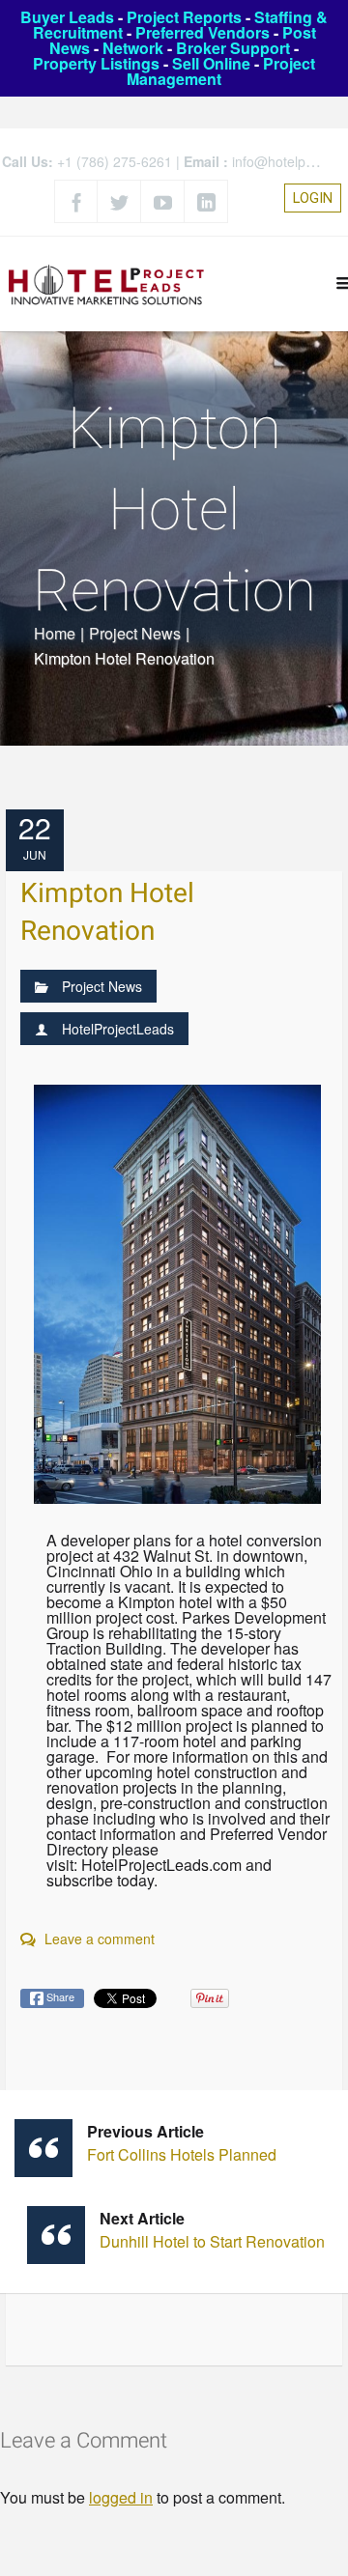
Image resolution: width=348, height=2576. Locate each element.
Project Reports (184, 17)
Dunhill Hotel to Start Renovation (212, 2230)
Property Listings (96, 63)
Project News (135, 633)
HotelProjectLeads (118, 1029)
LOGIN (313, 198)
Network (133, 48)
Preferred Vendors (203, 32)
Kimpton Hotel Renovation (107, 913)
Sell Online (211, 63)
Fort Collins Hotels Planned (182, 2143)
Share (59, 1996)
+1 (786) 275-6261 (115, 161)
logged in (121, 2497)
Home (55, 633)
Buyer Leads (67, 17)
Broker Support (233, 48)
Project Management (221, 71)
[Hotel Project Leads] (106, 283)
